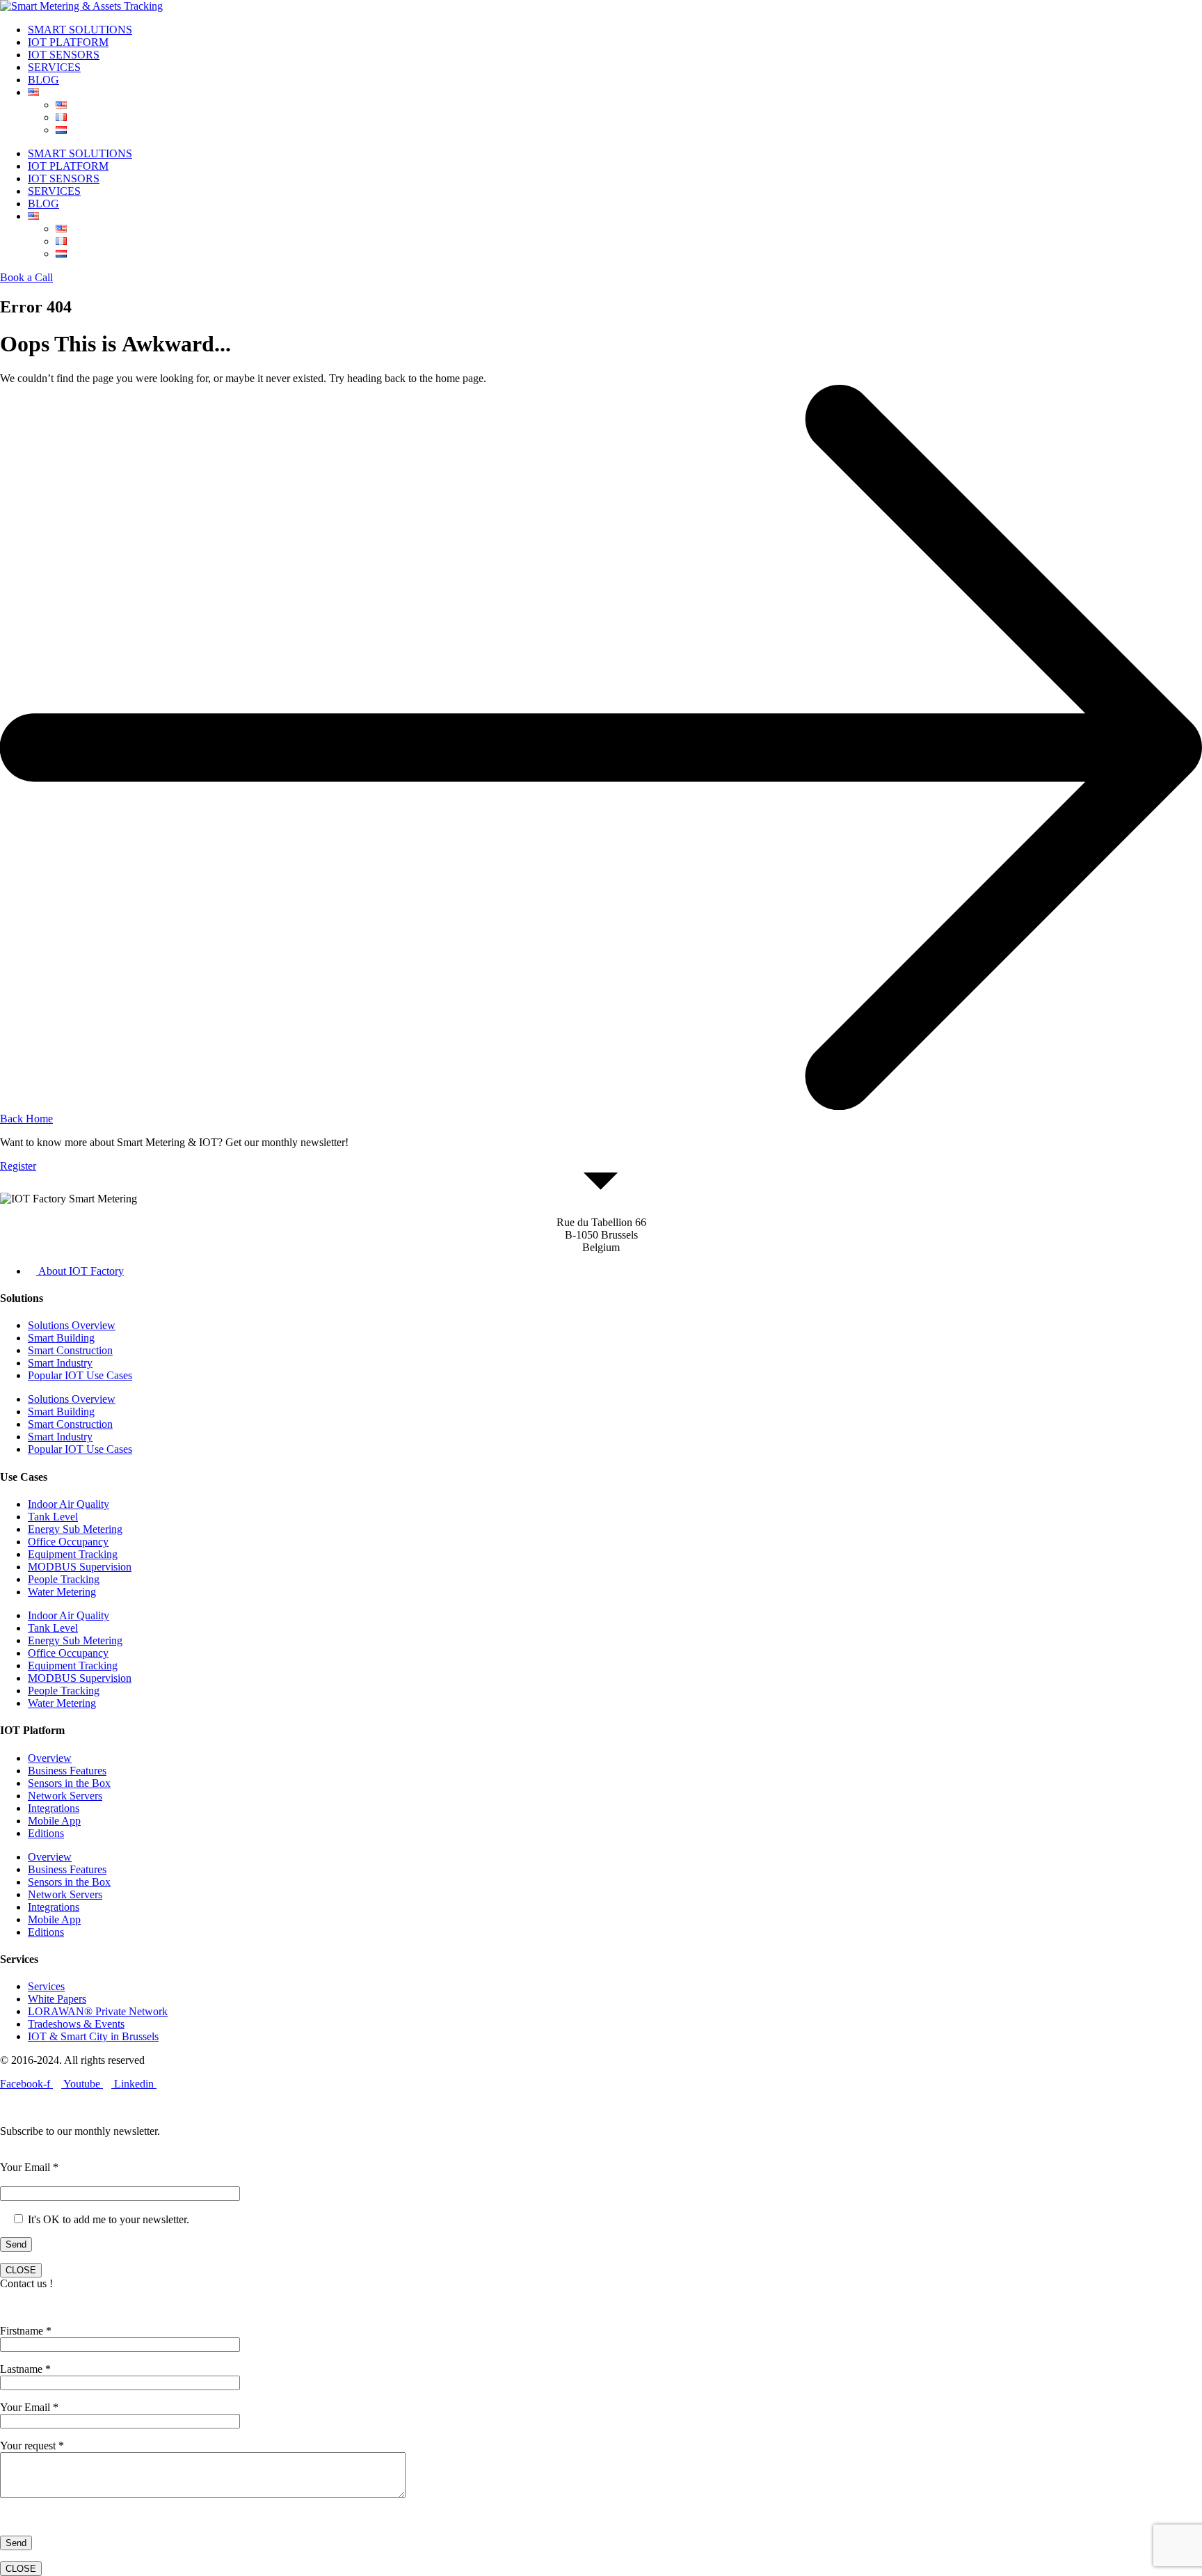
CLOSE (21, 2270)
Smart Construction (70, 1350)
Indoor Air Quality (69, 1504)
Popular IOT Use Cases (80, 1375)
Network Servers (65, 1796)
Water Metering (62, 1592)
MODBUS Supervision (80, 1567)
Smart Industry (60, 1363)
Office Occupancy (68, 1542)
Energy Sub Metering (75, 1529)
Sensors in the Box (69, 1783)
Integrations (54, 1808)
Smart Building (61, 1338)
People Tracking (64, 1579)
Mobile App (54, 1821)
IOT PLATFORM (68, 42)
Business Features (67, 1771)
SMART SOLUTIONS (80, 30)
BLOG (43, 80)
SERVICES (54, 67)
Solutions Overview (72, 1325)
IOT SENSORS (64, 55)
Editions (46, 1833)
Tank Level (53, 1517)
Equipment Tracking (73, 1554)
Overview (50, 1758)
